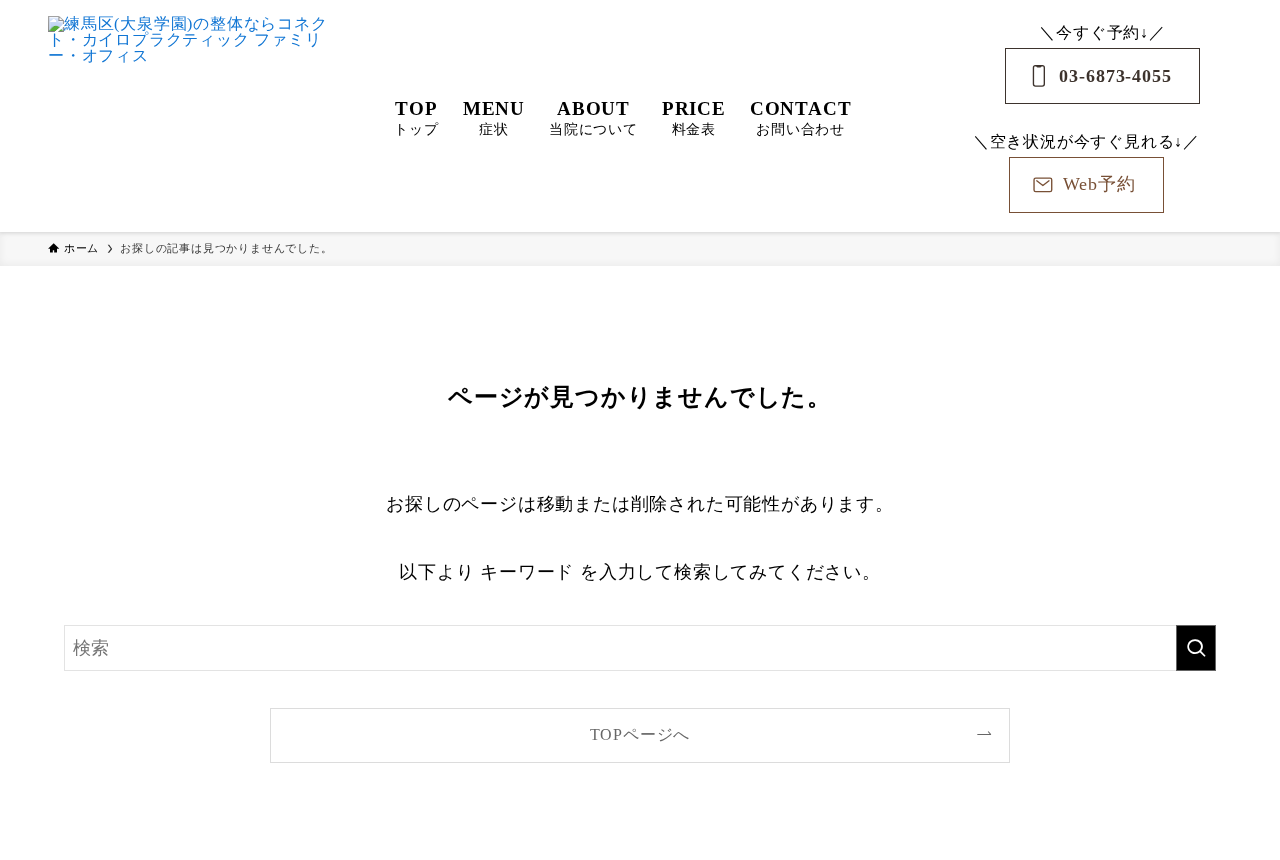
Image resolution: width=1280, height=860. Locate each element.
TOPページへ (640, 735)
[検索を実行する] (1196, 648)
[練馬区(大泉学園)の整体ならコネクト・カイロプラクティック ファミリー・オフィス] (195, 116)
